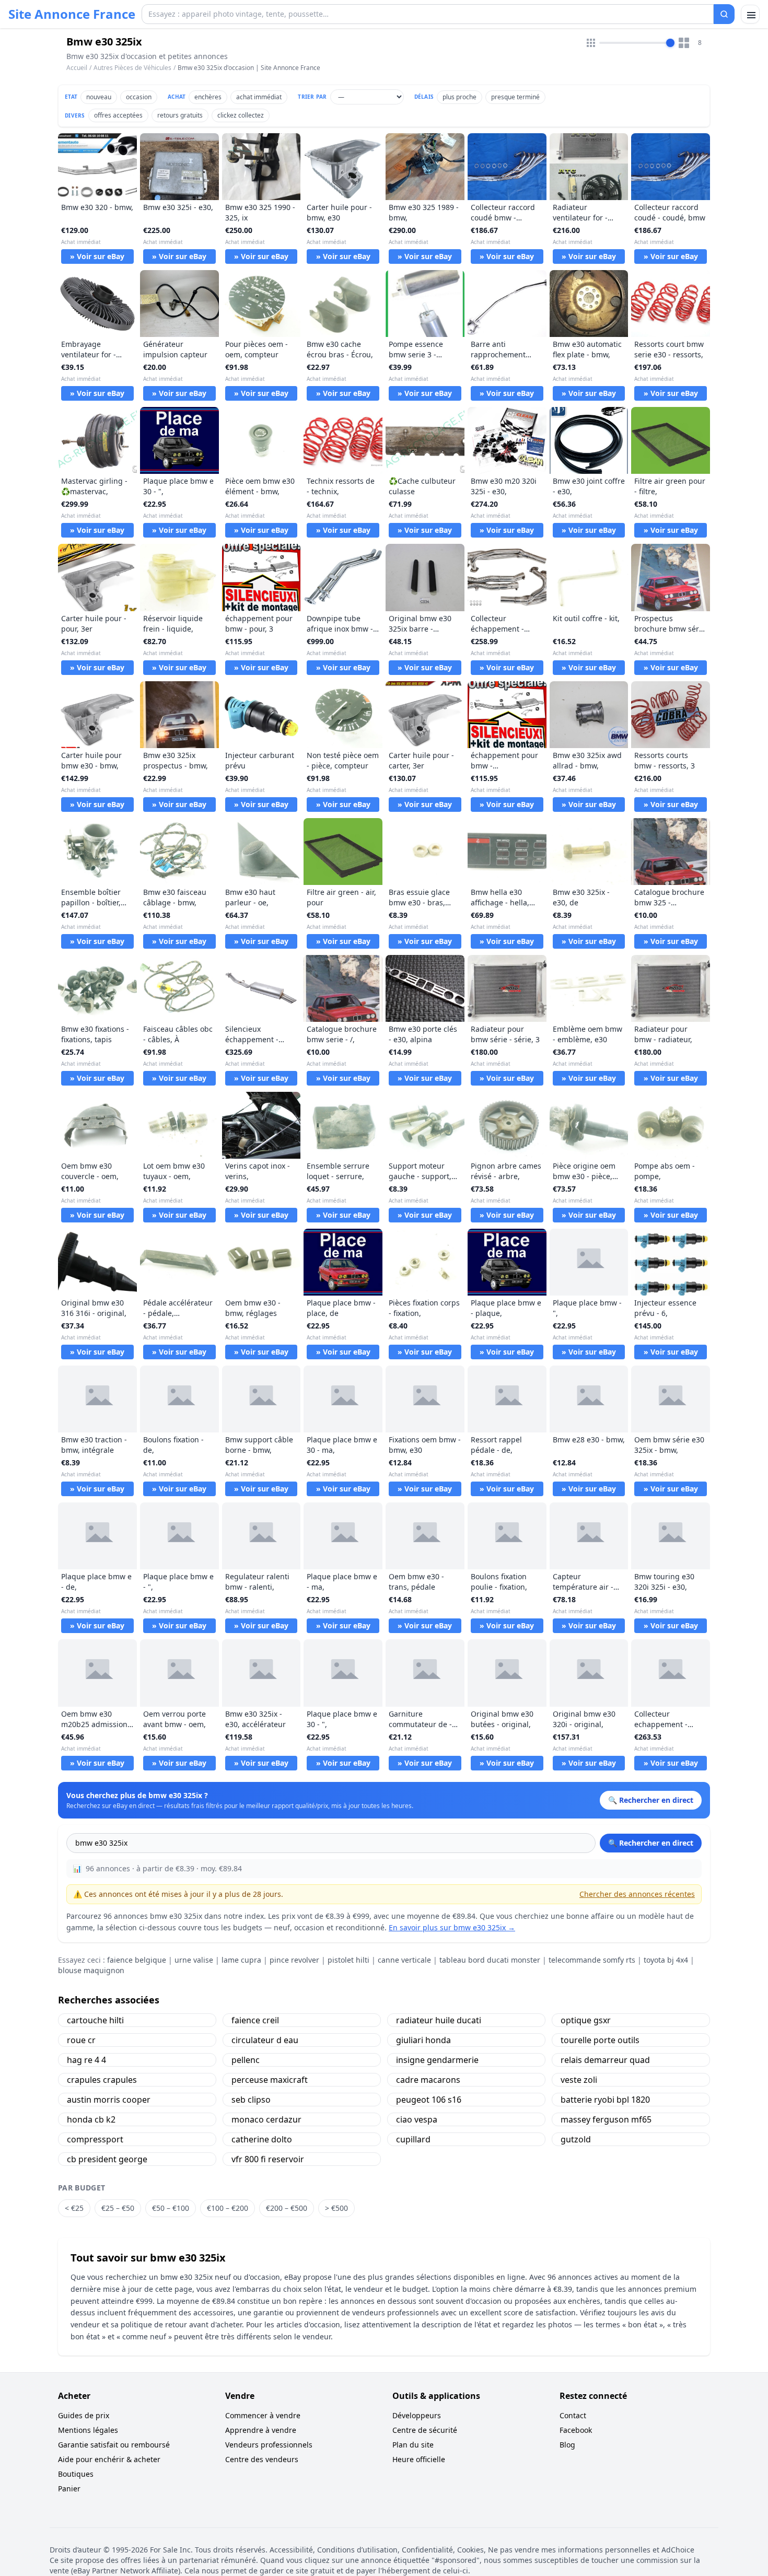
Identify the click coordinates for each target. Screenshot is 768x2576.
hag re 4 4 (86, 2060)
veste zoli (579, 2080)
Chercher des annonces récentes (637, 1894)
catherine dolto (262, 2139)
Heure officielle (419, 2459)
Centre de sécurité (425, 2430)
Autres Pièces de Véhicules (132, 68)
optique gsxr (586, 2020)
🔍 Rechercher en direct (651, 1843)
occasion (139, 97)
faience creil (255, 2020)
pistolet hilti (348, 1960)
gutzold (576, 2139)
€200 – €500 (287, 2208)
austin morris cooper (109, 2100)
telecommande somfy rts (592, 1960)
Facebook (576, 2430)
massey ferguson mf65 (606, 2119)
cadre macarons (428, 2080)
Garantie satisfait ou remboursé (114, 2445)
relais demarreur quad (605, 2060)
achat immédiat (259, 97)
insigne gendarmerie (437, 2060)
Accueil (77, 68)
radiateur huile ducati (439, 2020)
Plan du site (413, 2445)
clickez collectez (241, 115)
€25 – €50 (118, 2208)
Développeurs (417, 2415)
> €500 (336, 2208)
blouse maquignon (91, 1970)
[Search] (724, 14)
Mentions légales (88, 2430)
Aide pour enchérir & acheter (109, 2459)
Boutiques (76, 2474)
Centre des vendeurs (262, 2459)
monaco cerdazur (266, 2119)
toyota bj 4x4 (666, 1960)
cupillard (413, 2139)
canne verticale (404, 1960)
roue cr (81, 2040)
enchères (208, 97)
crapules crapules (102, 2080)
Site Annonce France (72, 14)
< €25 (74, 2208)
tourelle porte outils (600, 2040)
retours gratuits (180, 115)
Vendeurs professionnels (269, 2445)
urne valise (194, 1960)
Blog (567, 2445)
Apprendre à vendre (261, 2430)
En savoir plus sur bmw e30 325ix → (452, 1927)
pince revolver (294, 1960)
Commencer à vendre (263, 2415)
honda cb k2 (91, 2119)
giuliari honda (423, 2040)
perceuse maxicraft (270, 2080)
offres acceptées (118, 115)
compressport (95, 2139)
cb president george (107, 2159)
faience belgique (137, 1960)
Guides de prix (84, 2415)
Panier (69, 2488)
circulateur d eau (265, 2040)
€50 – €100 (171, 2208)
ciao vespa (417, 2119)
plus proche (459, 97)
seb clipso (251, 2100)
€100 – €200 (228, 2208)
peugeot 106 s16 (429, 2100)
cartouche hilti (95, 2020)
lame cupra (241, 1960)
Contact (573, 2415)
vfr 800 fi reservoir (268, 2159)
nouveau (99, 97)
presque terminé (515, 97)
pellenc (246, 2060)
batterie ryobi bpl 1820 (605, 2100)
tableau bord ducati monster (490, 1960)
